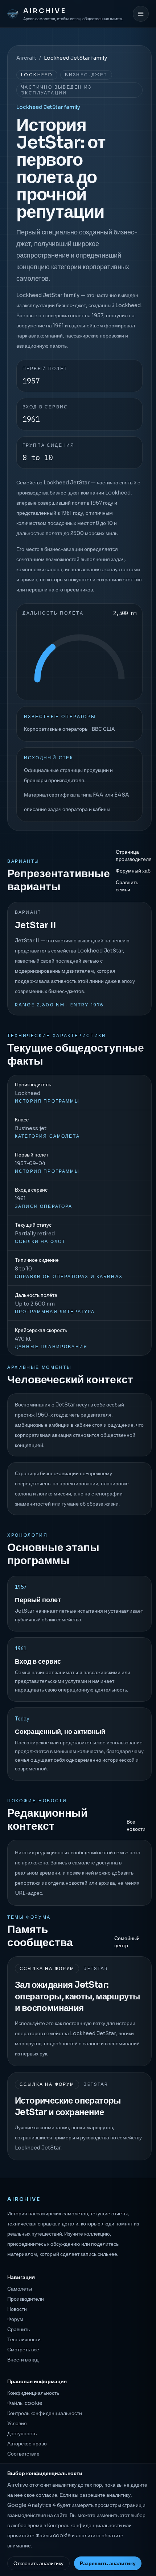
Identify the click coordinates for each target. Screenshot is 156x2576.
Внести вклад (23, 2360)
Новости (17, 2309)
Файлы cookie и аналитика (68, 2535)
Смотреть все (23, 2350)
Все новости (136, 1825)
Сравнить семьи (127, 886)
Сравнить (19, 2329)
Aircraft (26, 58)
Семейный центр (127, 1942)
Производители (26, 2299)
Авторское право (27, 2444)
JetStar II (36, 925)
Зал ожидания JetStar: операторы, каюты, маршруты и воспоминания (77, 1996)
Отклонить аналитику (38, 2563)
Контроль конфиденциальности (45, 2413)
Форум (15, 2319)
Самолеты (20, 2289)
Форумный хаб (133, 871)
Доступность (22, 2433)
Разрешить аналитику (108, 2563)
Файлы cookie (25, 2403)
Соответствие (23, 2454)
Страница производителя (134, 856)
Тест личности (24, 2339)
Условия (17, 2423)
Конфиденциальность (33, 2393)
